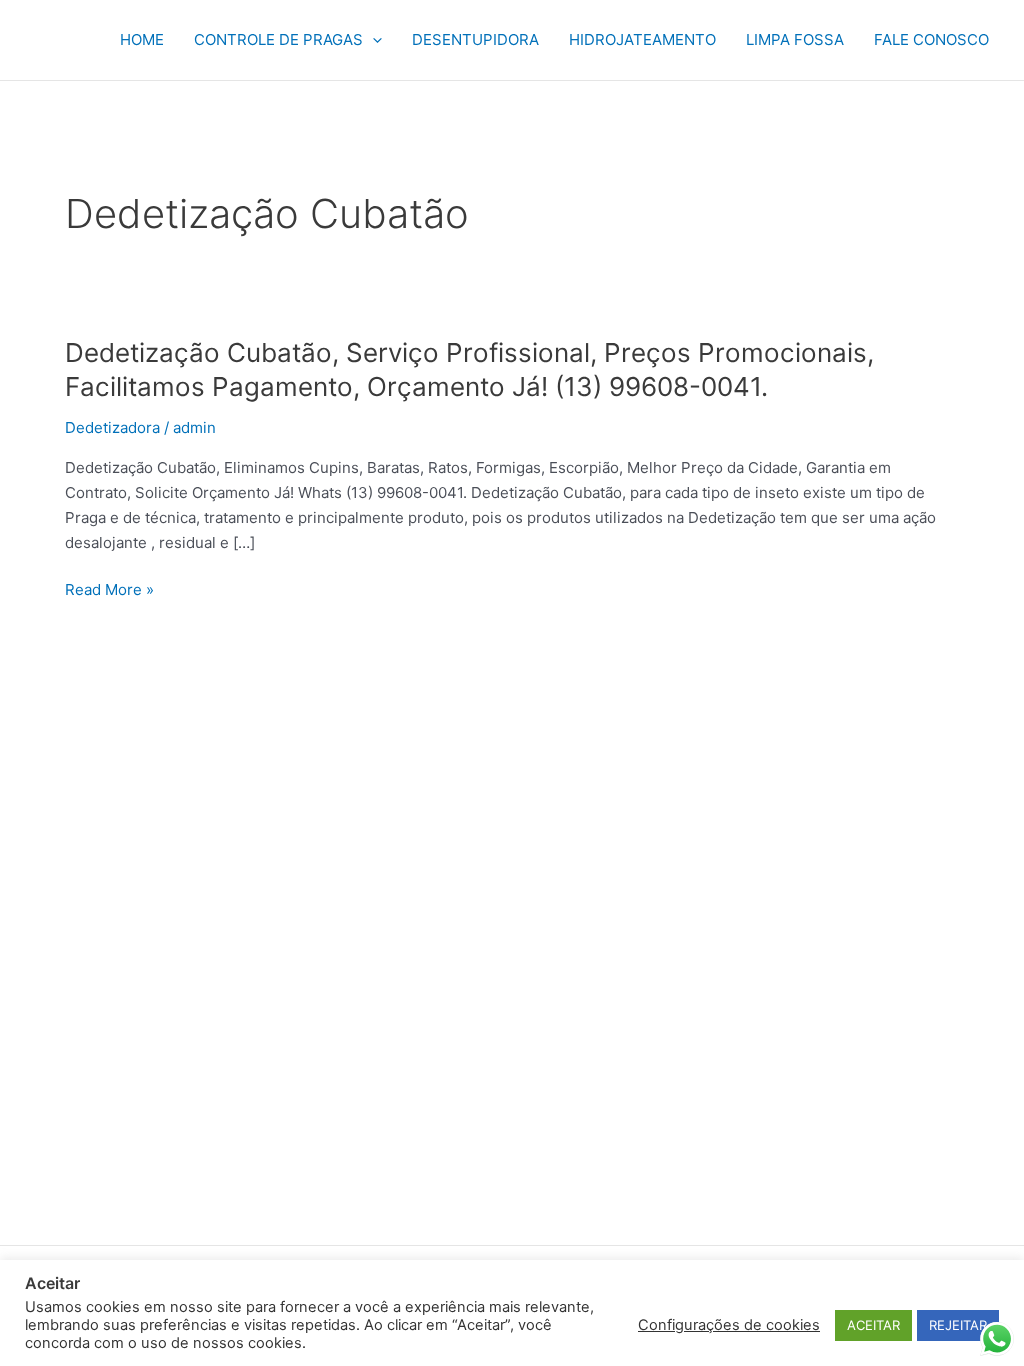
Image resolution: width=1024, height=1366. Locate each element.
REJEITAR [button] (958, 1325)
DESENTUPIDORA (475, 39)
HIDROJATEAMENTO (642, 39)
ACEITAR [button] (873, 1325)
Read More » (109, 590)
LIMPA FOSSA (795, 39)
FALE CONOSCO (931, 39)
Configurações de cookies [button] (729, 1325)
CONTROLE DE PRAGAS (278, 39)
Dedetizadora (112, 427)
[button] (372, 40)
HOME (142, 39)
